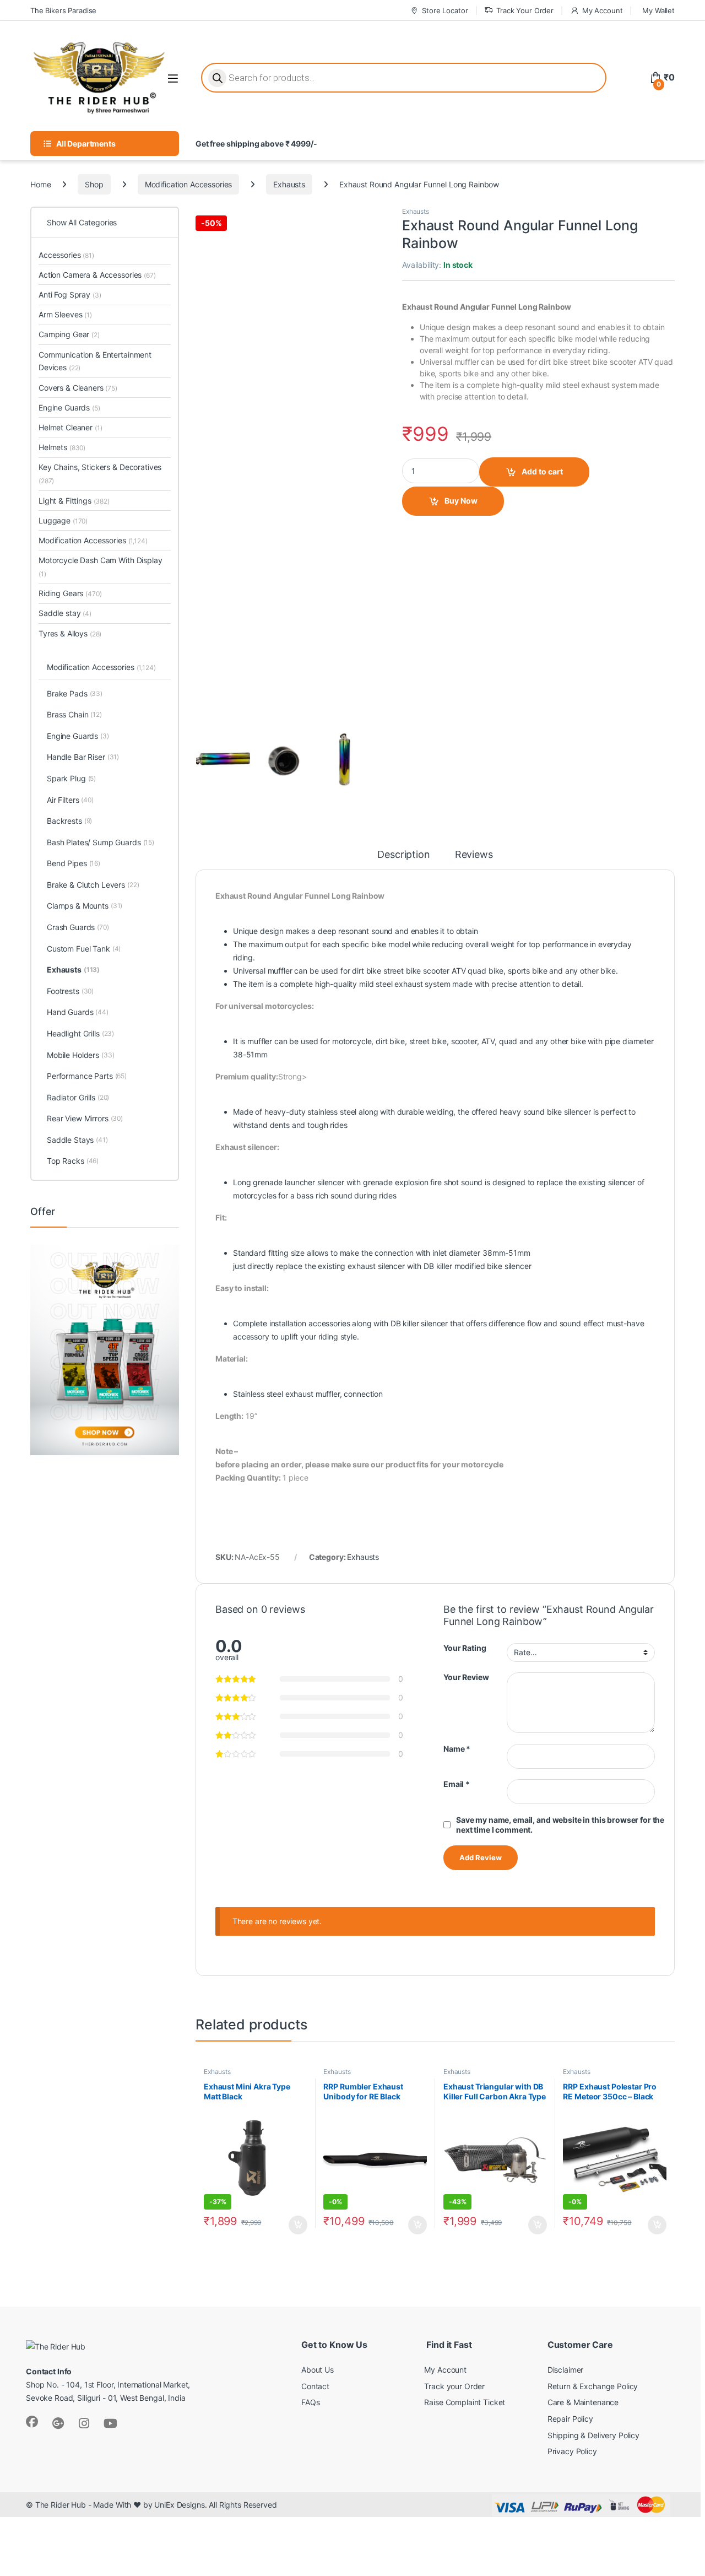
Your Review (466, 1677)
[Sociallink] (32, 2422)
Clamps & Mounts (85, 906)
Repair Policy (570, 2419)
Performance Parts (87, 1076)
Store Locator (445, 10)
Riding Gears (70, 593)
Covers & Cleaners (78, 388)
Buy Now (461, 501)
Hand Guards (78, 1012)
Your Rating (465, 1648)
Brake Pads (75, 693)
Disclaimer (566, 2370)
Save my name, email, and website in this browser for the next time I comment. (560, 1825)
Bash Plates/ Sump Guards (101, 842)
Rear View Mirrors (85, 1118)
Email (457, 1784)
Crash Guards (78, 927)
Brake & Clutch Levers (93, 885)
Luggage (63, 520)
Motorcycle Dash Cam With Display (101, 567)
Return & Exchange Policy (593, 2386)
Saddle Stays (77, 1140)
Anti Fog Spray (70, 295)
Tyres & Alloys (70, 633)
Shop (94, 184)
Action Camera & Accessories (97, 275)
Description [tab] (403, 855)
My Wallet (658, 10)
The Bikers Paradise (63, 10)
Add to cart (542, 471)
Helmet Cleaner (70, 427)
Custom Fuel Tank (84, 949)
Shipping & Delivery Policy (593, 2435)
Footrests (70, 991)
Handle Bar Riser (83, 757)
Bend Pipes (74, 863)
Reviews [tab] (474, 855)
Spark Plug (71, 778)
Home (40, 184)
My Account (602, 10)
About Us (318, 2370)
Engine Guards (69, 407)
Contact (315, 2386)
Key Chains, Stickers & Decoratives (100, 474)
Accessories (66, 255)
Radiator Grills (78, 1097)
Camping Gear (69, 334)
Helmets (62, 447)
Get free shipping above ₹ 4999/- (256, 144)
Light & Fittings (74, 501)
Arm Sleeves (65, 314)
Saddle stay (65, 613)
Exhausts (289, 184)
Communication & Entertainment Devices (95, 361)
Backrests (69, 821)
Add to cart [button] (298, 2225)
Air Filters (70, 800)
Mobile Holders (81, 1055)
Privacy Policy (572, 2451)
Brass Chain (74, 714)
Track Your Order (525, 10)
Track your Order (454, 2386)
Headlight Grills (80, 1033)
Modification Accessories (189, 184)
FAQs (310, 2402)
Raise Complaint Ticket (465, 2402)
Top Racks (73, 1161)
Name (457, 1749)
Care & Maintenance (583, 2402)
